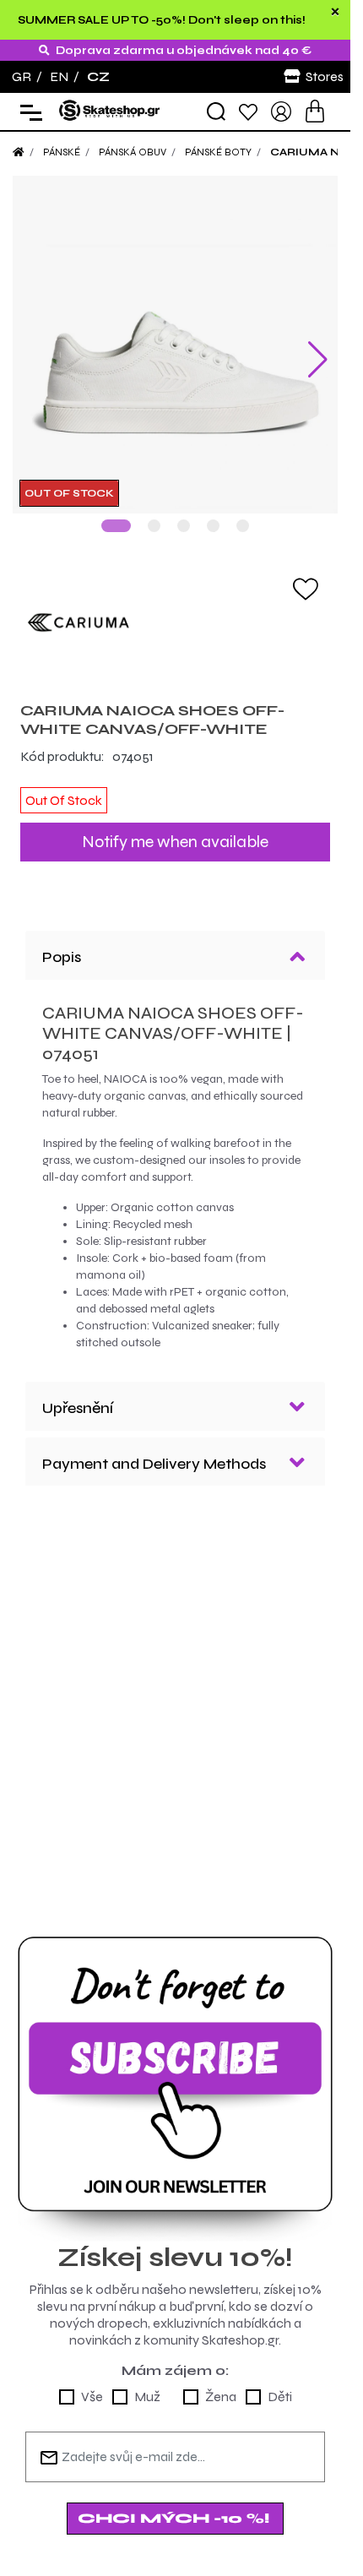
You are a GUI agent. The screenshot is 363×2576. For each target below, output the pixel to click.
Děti (280, 2384)
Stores (325, 76)
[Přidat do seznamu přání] (306, 575)
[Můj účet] (281, 110)
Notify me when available (175, 829)
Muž (147, 2384)
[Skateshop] (110, 110)
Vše (92, 2384)
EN (59, 76)
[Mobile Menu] (27, 112)
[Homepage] (19, 152)
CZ (98, 76)
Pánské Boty (218, 152)
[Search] (216, 111)
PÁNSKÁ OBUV (133, 152)
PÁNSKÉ (62, 152)
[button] (116, 513)
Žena (221, 2384)
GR (22, 76)
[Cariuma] (175, 610)
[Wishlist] (248, 111)
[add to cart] (315, 111)
